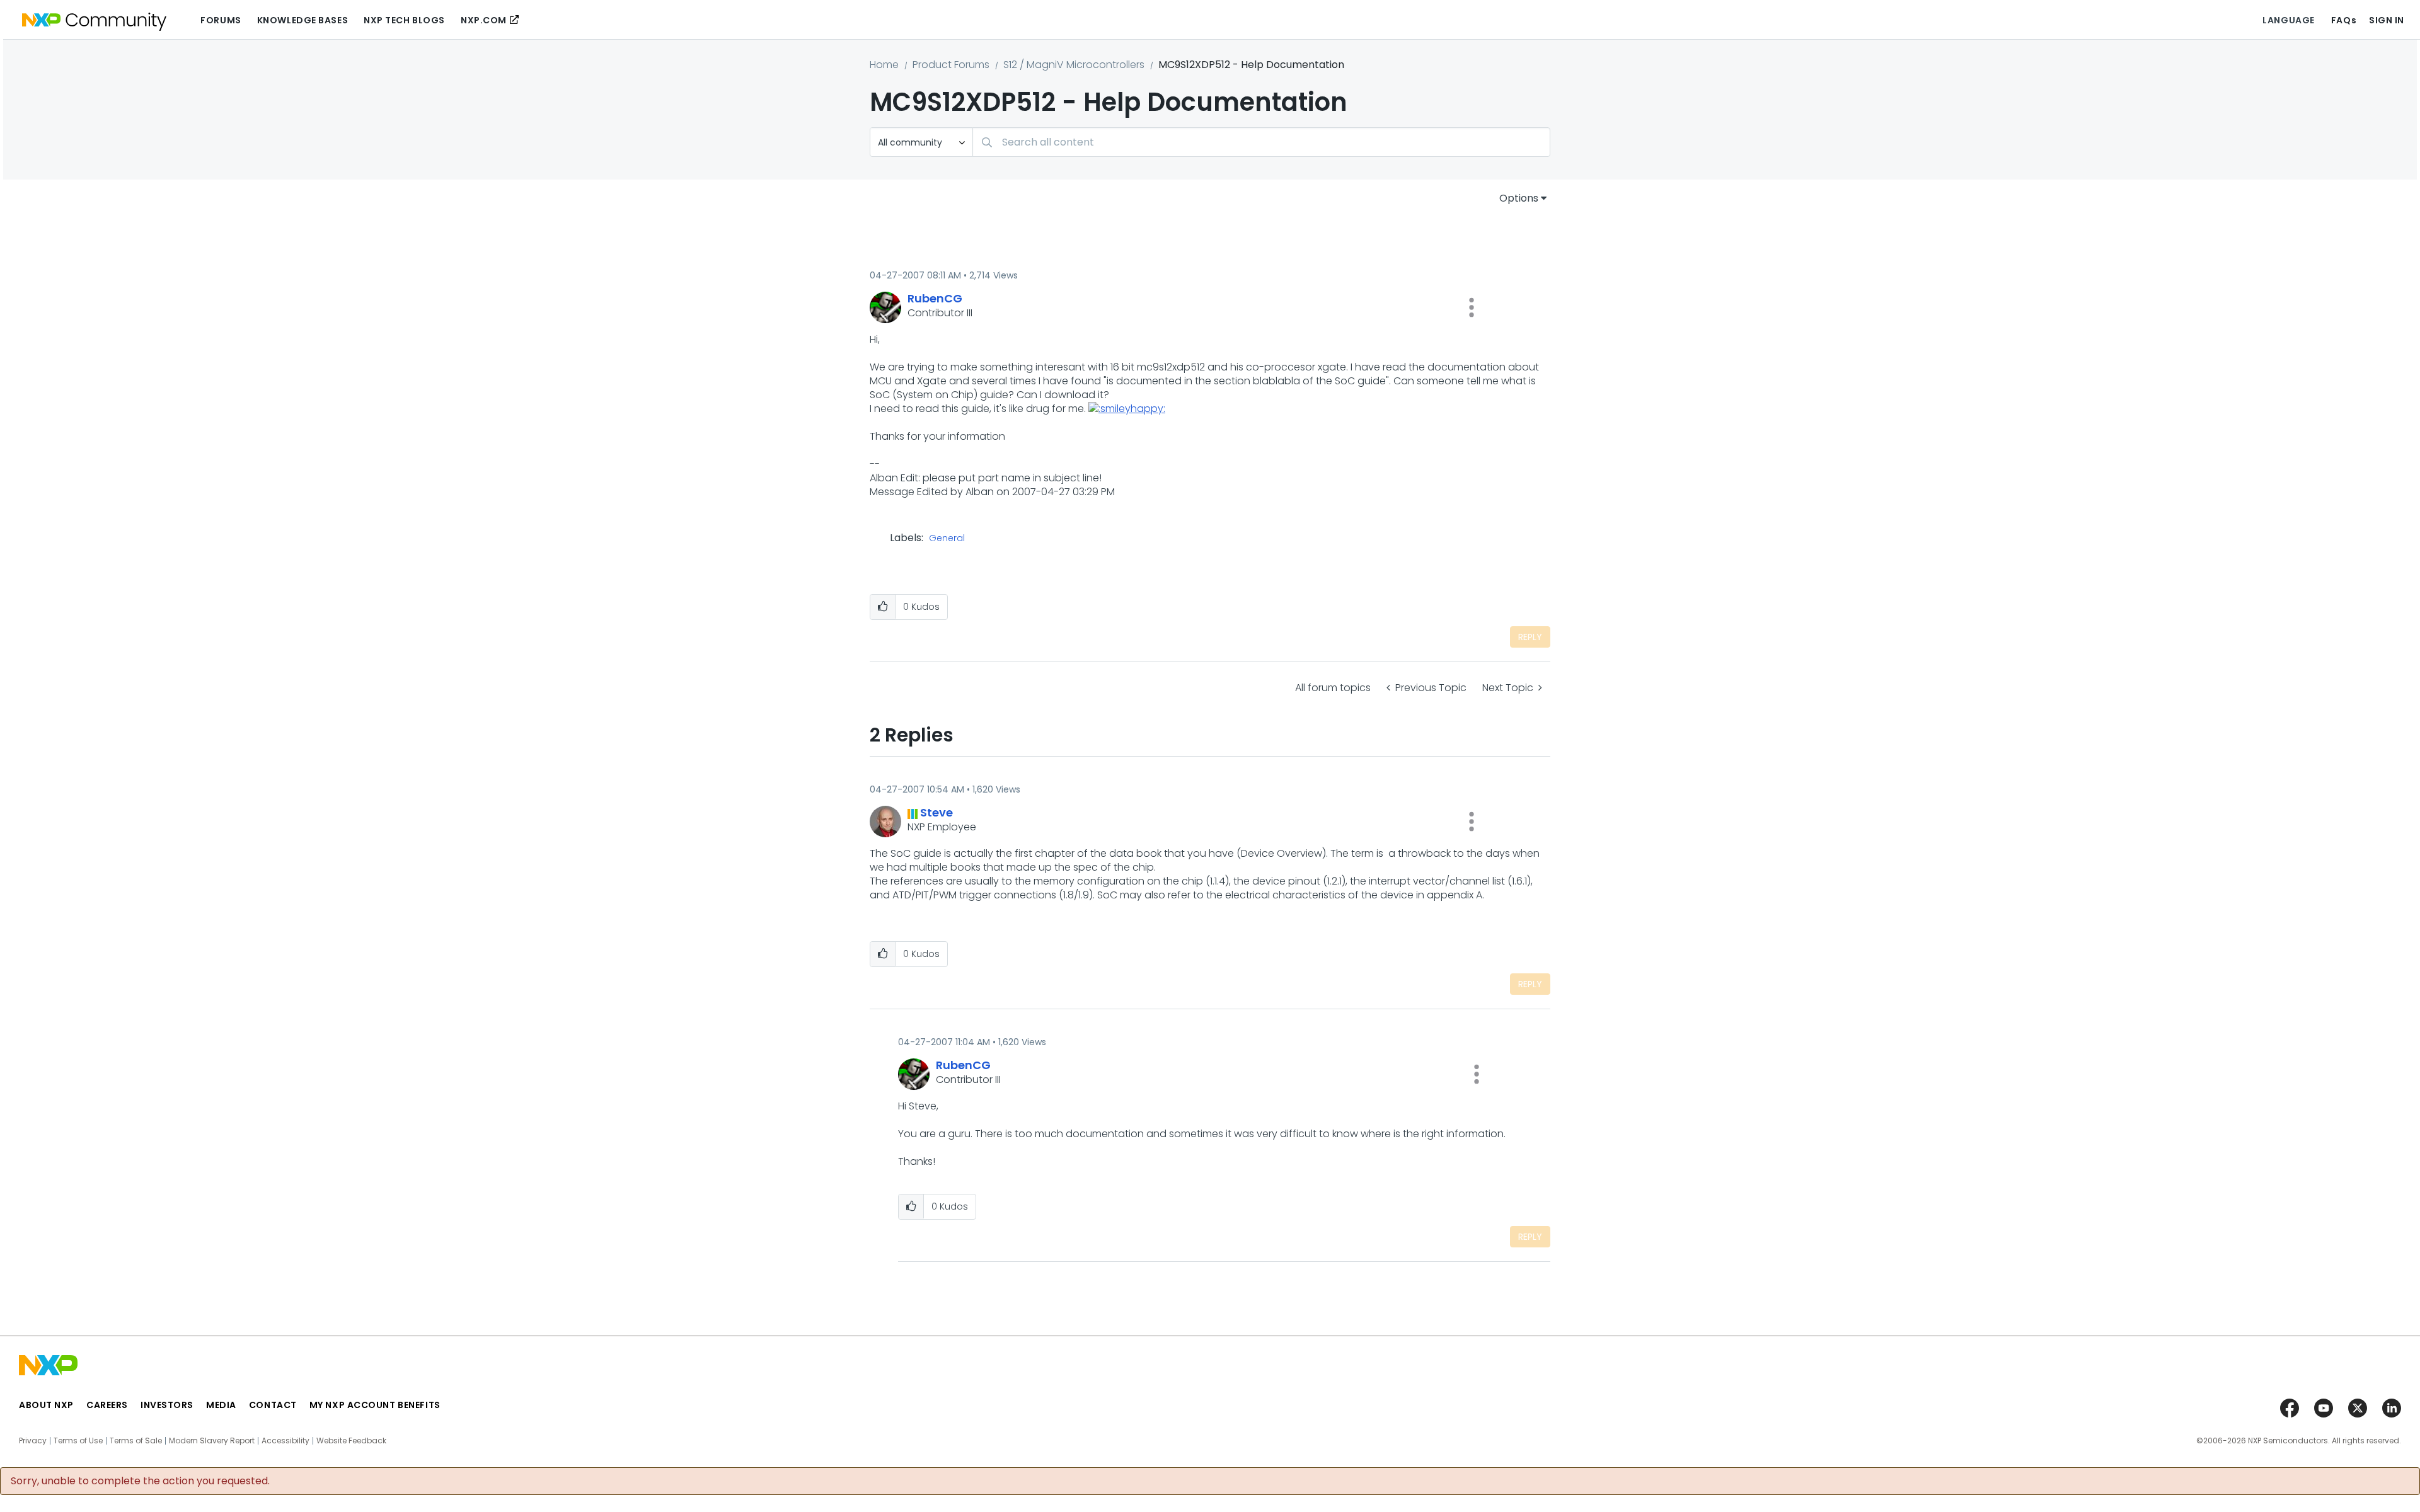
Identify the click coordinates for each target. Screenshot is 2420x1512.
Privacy (33, 1441)
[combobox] (1261, 142)
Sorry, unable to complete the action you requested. (140, 1481)
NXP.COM (484, 20)
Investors (167, 1405)
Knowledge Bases (302, 20)
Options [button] (1519, 198)
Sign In (2387, 20)
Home (884, 65)
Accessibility (285, 1441)
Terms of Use (78, 1441)
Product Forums (951, 65)
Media (221, 1405)
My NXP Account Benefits (375, 1405)
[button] (1472, 307)
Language (2288, 20)
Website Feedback (351, 1441)
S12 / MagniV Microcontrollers (1074, 65)
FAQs (2344, 20)
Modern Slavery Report (212, 1441)
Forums (221, 20)
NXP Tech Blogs (404, 20)
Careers (107, 1405)
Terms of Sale (136, 1441)
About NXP (46, 1405)
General (947, 539)
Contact (273, 1405)
